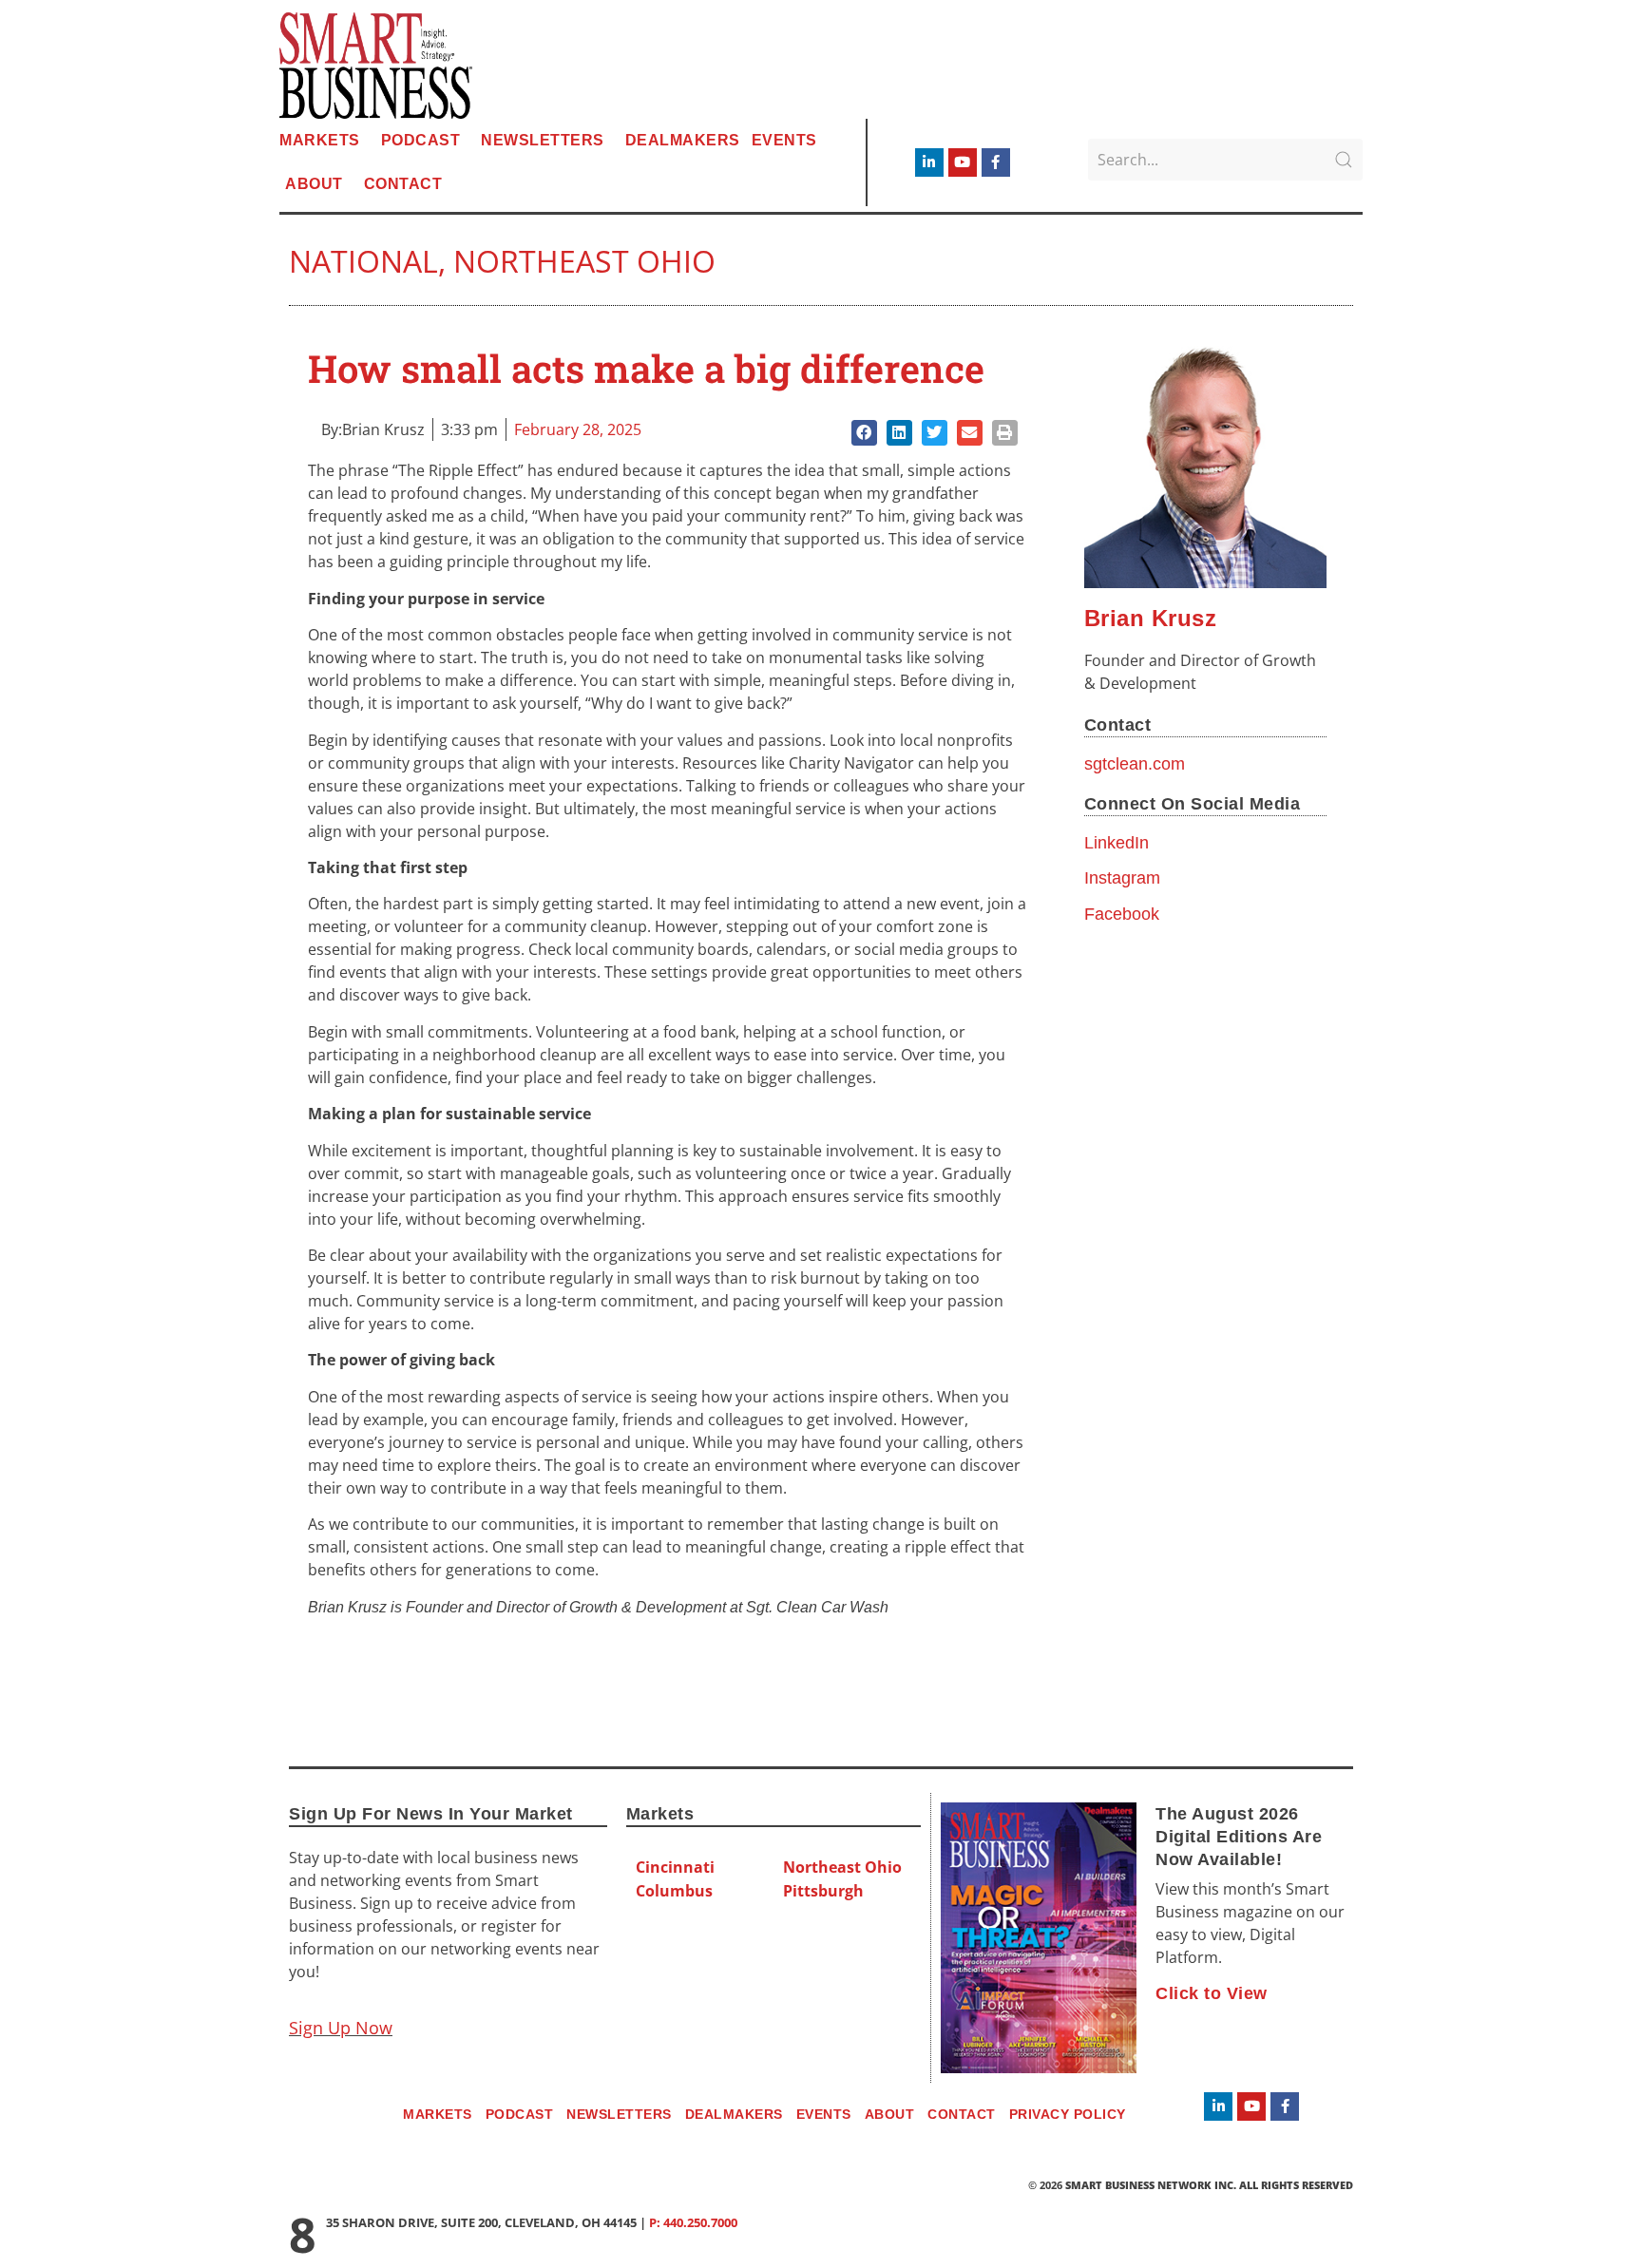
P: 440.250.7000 (693, 2222)
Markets (320, 140)
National (363, 261)
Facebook (1122, 914)
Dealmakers (683, 140)
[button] (864, 433)
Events (784, 140)
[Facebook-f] (996, 162)
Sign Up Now (341, 2028)
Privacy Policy (1068, 2114)
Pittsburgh (823, 1891)
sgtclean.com (1135, 764)
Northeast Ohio (584, 261)
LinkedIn (1117, 843)
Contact (403, 184)
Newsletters (543, 140)
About (314, 184)
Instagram (1122, 878)
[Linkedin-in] (929, 162)
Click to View (1212, 1993)
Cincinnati (675, 1867)
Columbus (674, 1891)
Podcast (421, 140)
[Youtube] (963, 162)
